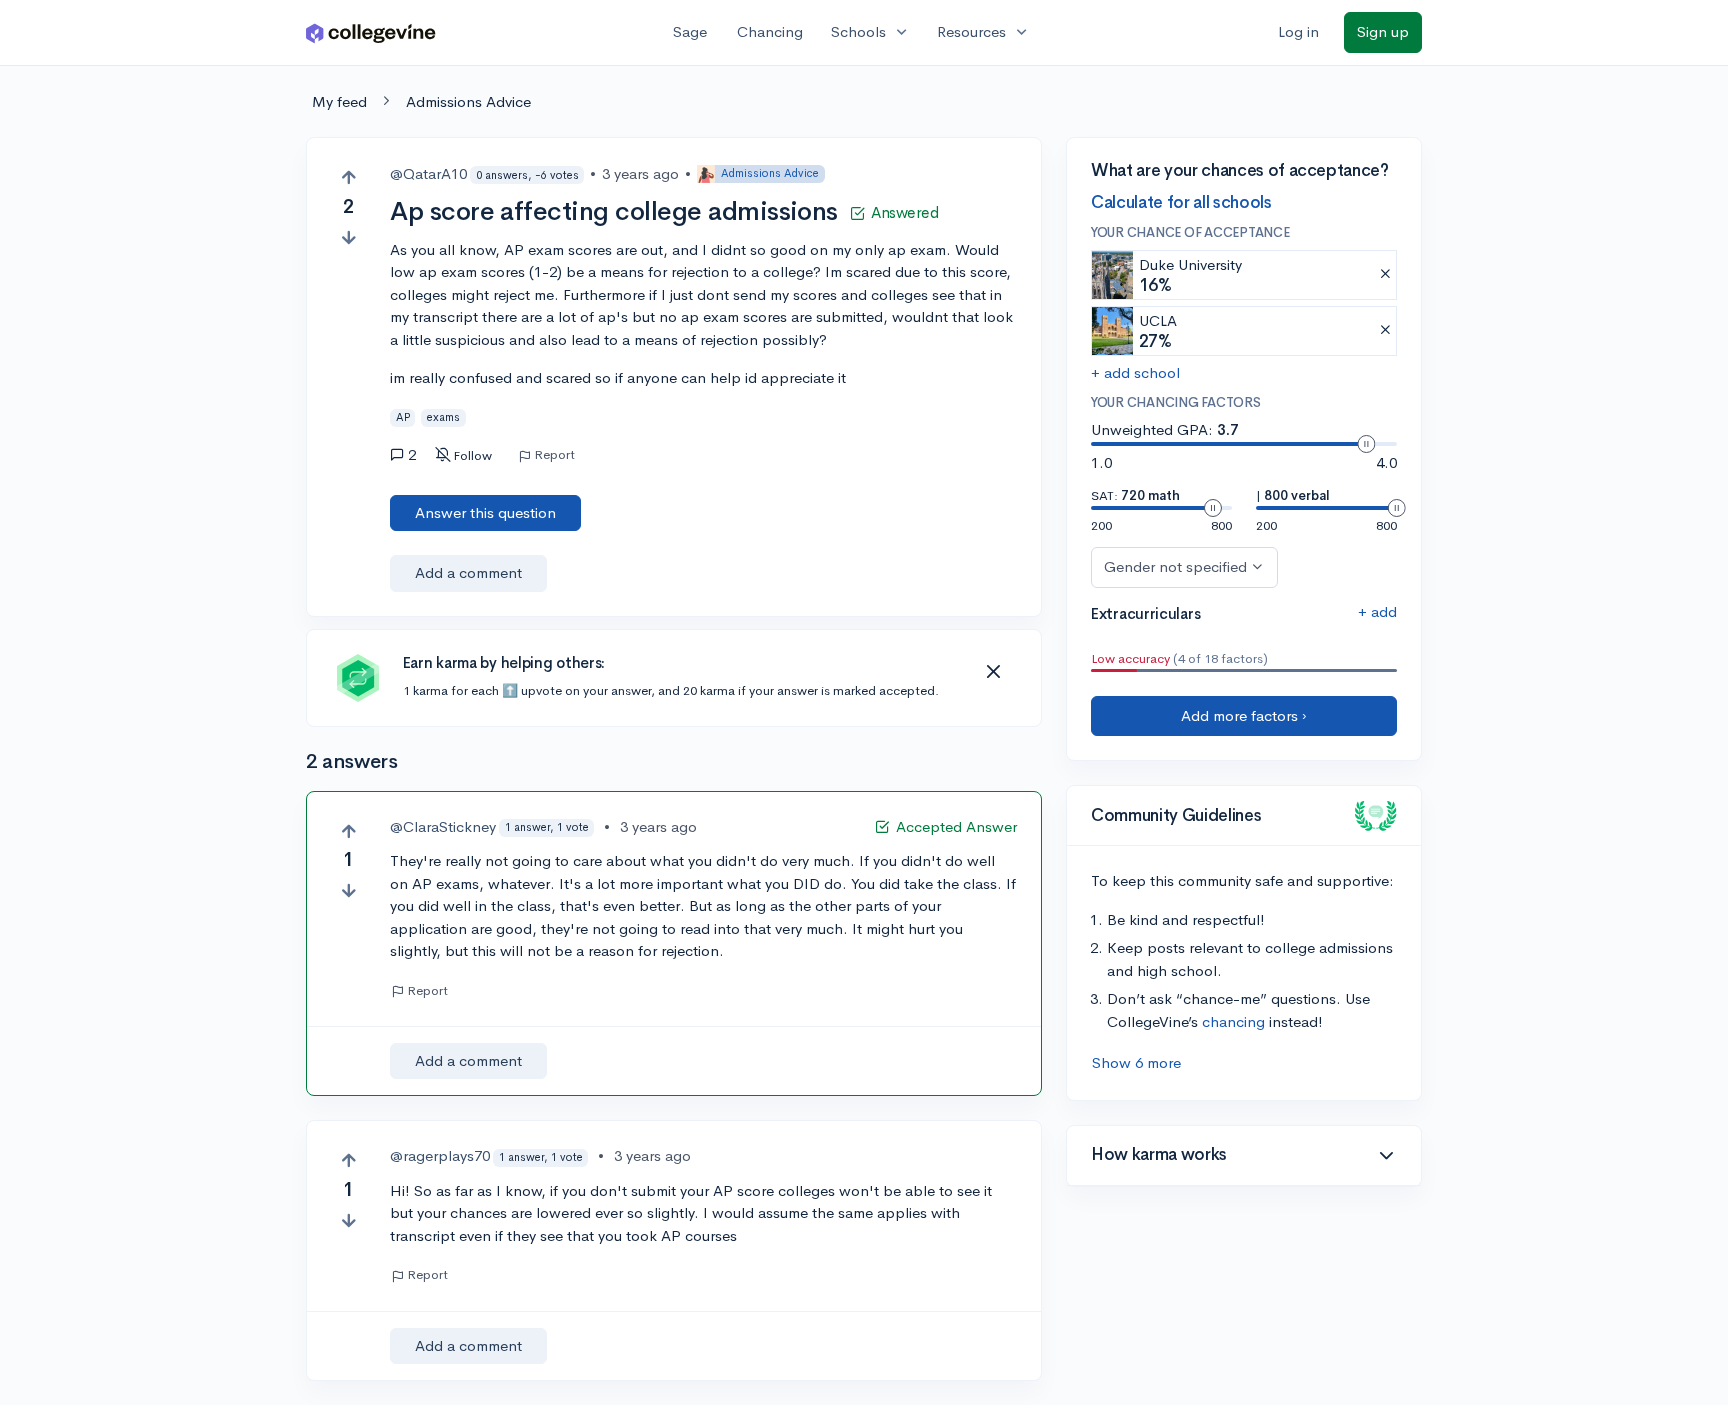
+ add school (1135, 372)
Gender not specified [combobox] (1175, 566)
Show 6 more (1136, 1062)
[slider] (1366, 444)
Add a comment (468, 572)
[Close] (993, 672)
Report (554, 455)
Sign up (1383, 31)
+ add (1377, 611)
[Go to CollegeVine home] (371, 32)
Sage (690, 31)
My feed (339, 101)
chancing (1233, 1021)
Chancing (770, 31)
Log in (1298, 31)
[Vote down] (348, 237)
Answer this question (485, 512)
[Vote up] (348, 177)
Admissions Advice (468, 101)
